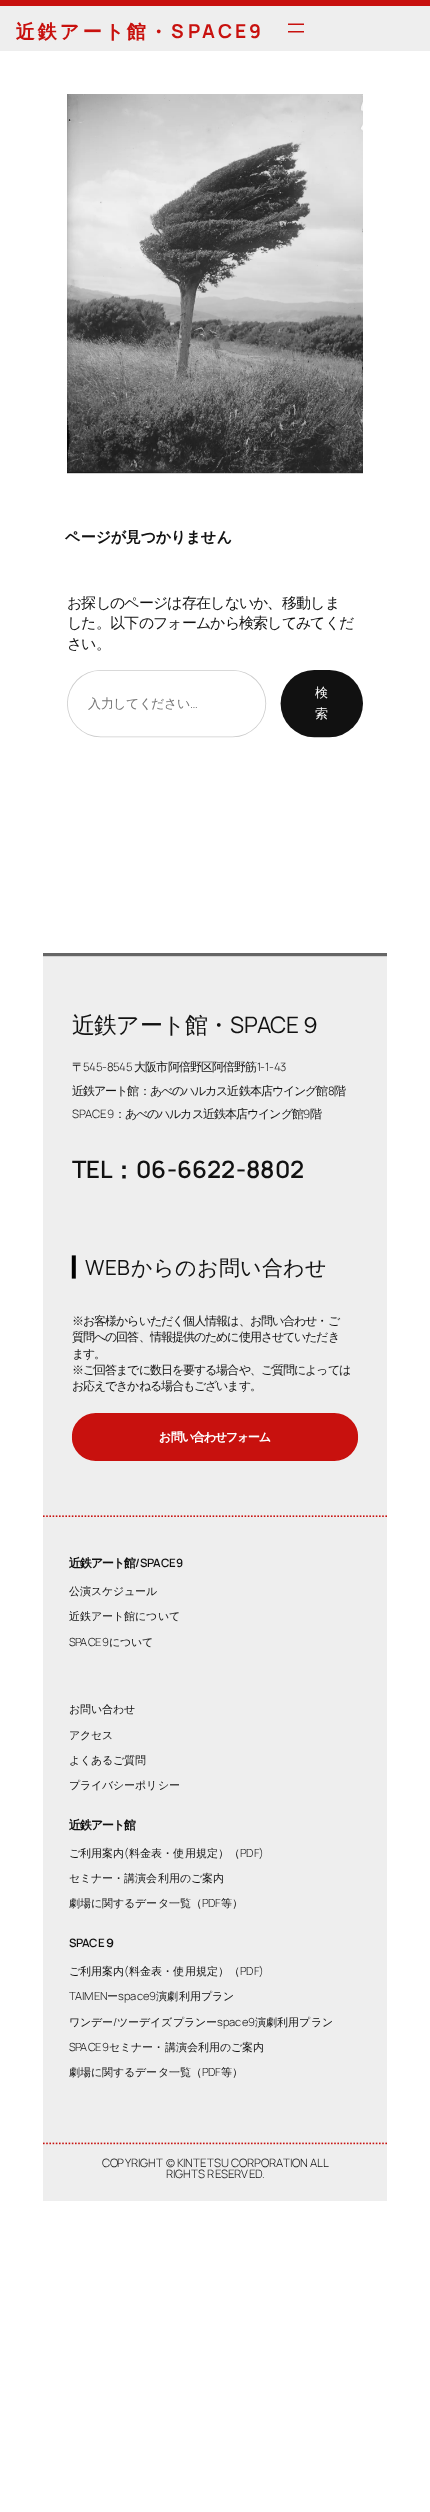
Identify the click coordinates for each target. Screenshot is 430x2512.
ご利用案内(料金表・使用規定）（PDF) (166, 1851)
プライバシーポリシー (124, 1784)
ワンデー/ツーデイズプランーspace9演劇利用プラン (201, 2020)
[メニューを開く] (296, 28)
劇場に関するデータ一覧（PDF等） (156, 1902)
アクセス (91, 1733)
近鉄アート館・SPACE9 (140, 31)
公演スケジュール (113, 1590)
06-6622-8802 (220, 1167)
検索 (321, 702)
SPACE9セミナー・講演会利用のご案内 (167, 2045)
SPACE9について (111, 1640)
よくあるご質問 (108, 1758)
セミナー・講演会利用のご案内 (147, 1877)
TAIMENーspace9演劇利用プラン (152, 1995)
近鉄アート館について (124, 1615)
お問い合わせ (102, 1708)
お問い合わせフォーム (214, 1436)
